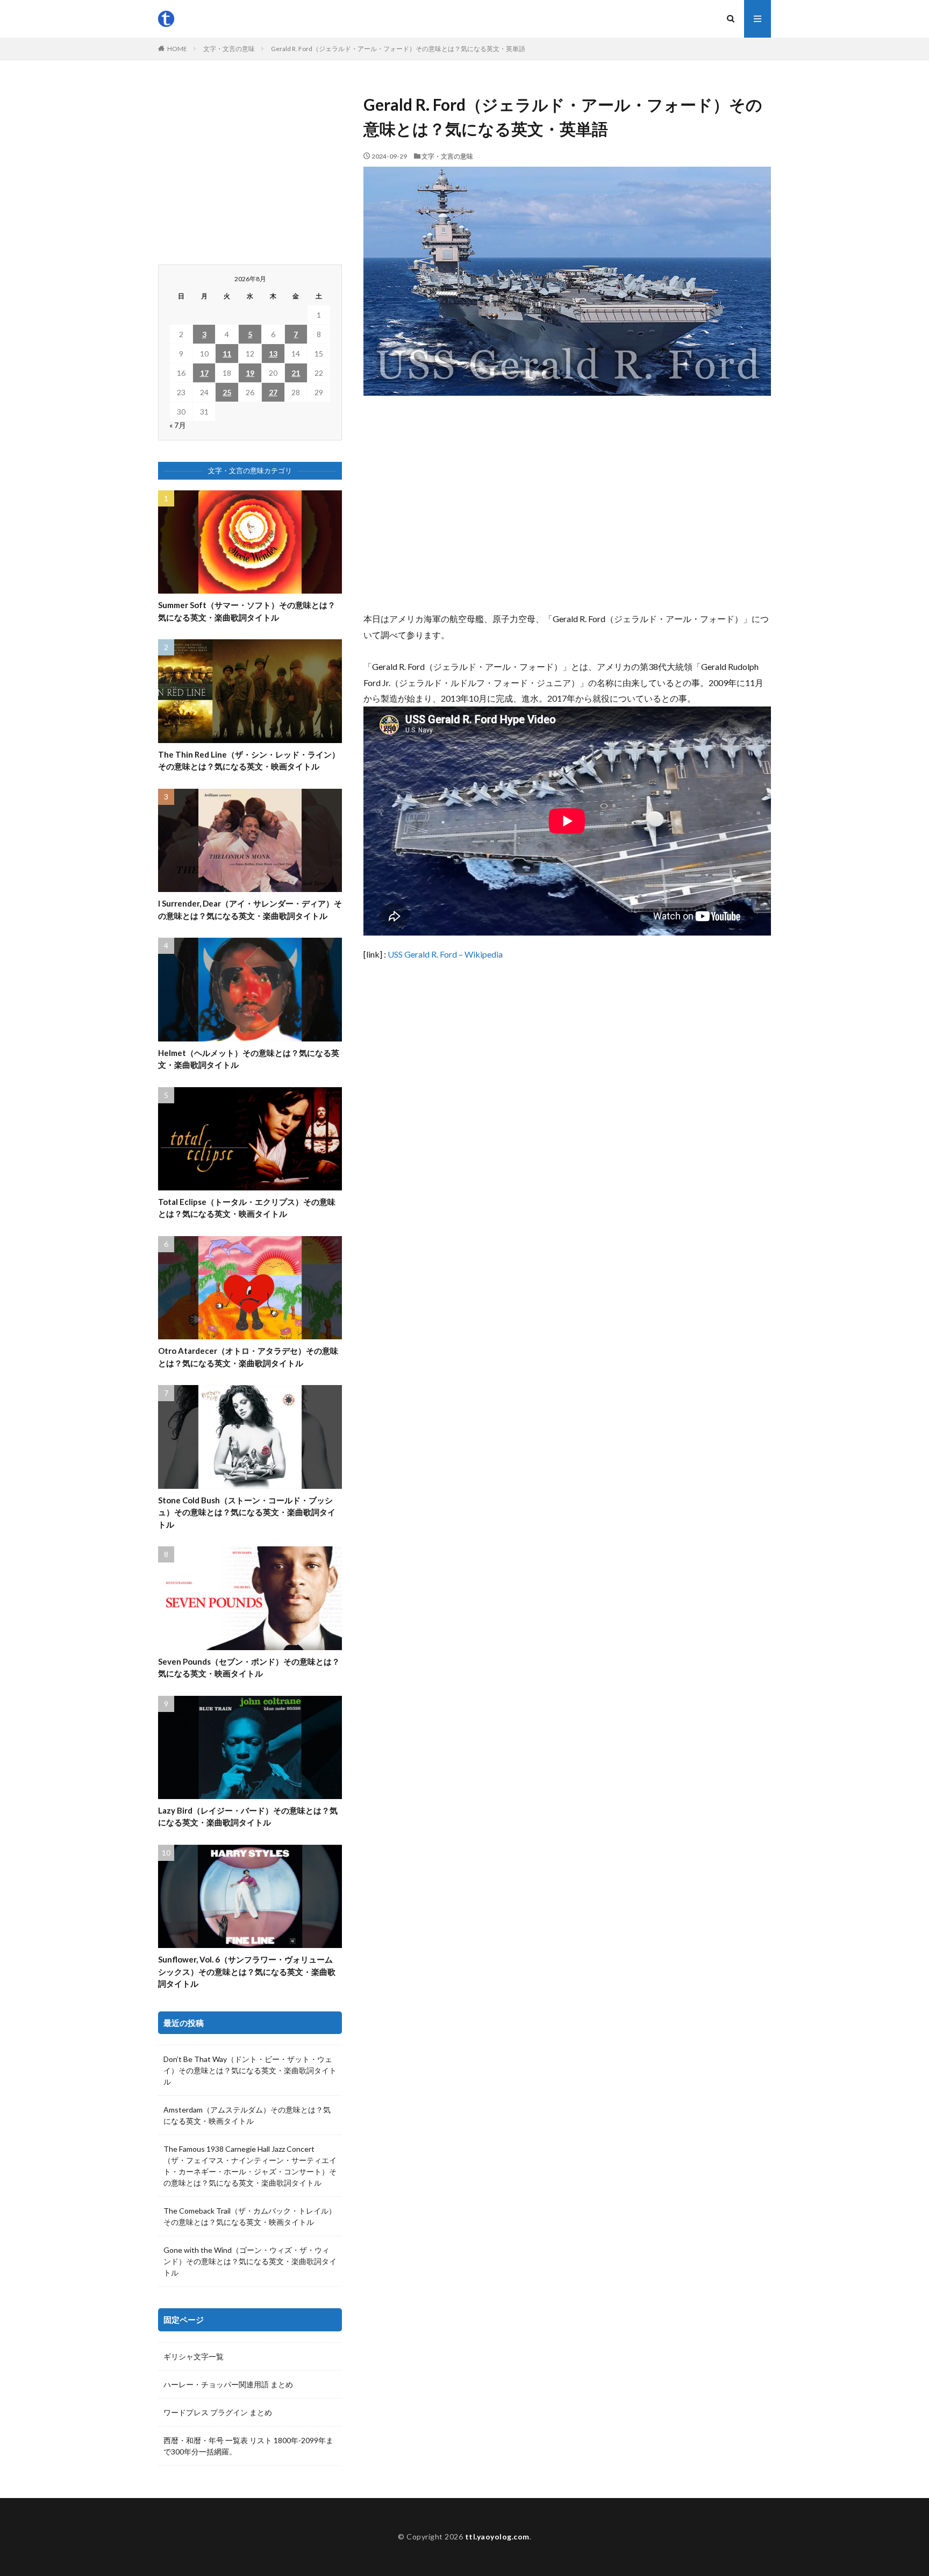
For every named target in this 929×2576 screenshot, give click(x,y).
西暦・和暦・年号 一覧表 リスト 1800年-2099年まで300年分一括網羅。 (248, 2446)
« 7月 (178, 425)
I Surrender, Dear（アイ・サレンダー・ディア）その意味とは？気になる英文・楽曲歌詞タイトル (250, 909)
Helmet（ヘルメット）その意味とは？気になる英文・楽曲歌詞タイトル (249, 1059)
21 (296, 373)
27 (273, 392)
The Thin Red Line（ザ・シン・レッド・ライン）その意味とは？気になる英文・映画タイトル (249, 761)
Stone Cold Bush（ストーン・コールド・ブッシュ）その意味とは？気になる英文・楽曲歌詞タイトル (247, 1512)
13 (273, 354)
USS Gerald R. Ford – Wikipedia (445, 954)
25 (227, 392)
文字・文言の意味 (229, 49)
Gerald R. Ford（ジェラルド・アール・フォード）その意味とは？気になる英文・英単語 (398, 49)
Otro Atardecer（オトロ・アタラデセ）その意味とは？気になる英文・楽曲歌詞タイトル (248, 1357)
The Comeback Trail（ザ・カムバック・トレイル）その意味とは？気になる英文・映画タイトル (250, 2216)
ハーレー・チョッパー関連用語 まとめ (228, 2384)
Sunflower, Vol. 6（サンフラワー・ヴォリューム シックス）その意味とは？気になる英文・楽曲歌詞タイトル (247, 1971)
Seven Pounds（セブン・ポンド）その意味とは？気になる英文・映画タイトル (249, 1668)
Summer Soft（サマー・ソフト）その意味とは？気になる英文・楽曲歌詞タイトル (247, 611)
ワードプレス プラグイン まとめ (218, 2412)
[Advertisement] (567, 503)
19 (250, 373)
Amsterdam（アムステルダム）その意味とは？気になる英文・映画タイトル (247, 2115)
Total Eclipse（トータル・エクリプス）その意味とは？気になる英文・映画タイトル (247, 1208)
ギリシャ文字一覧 (194, 2356)
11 (227, 354)
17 (204, 373)
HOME (177, 49)
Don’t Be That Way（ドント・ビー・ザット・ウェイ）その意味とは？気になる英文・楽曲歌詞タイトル (250, 2070)
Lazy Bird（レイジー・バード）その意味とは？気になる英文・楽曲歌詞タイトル (248, 1817)
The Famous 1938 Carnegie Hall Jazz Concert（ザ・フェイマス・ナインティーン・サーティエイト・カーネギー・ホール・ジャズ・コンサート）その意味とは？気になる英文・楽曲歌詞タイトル (250, 2166)
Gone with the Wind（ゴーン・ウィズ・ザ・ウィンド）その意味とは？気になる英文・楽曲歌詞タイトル (250, 2261)
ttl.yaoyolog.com (497, 2536)
